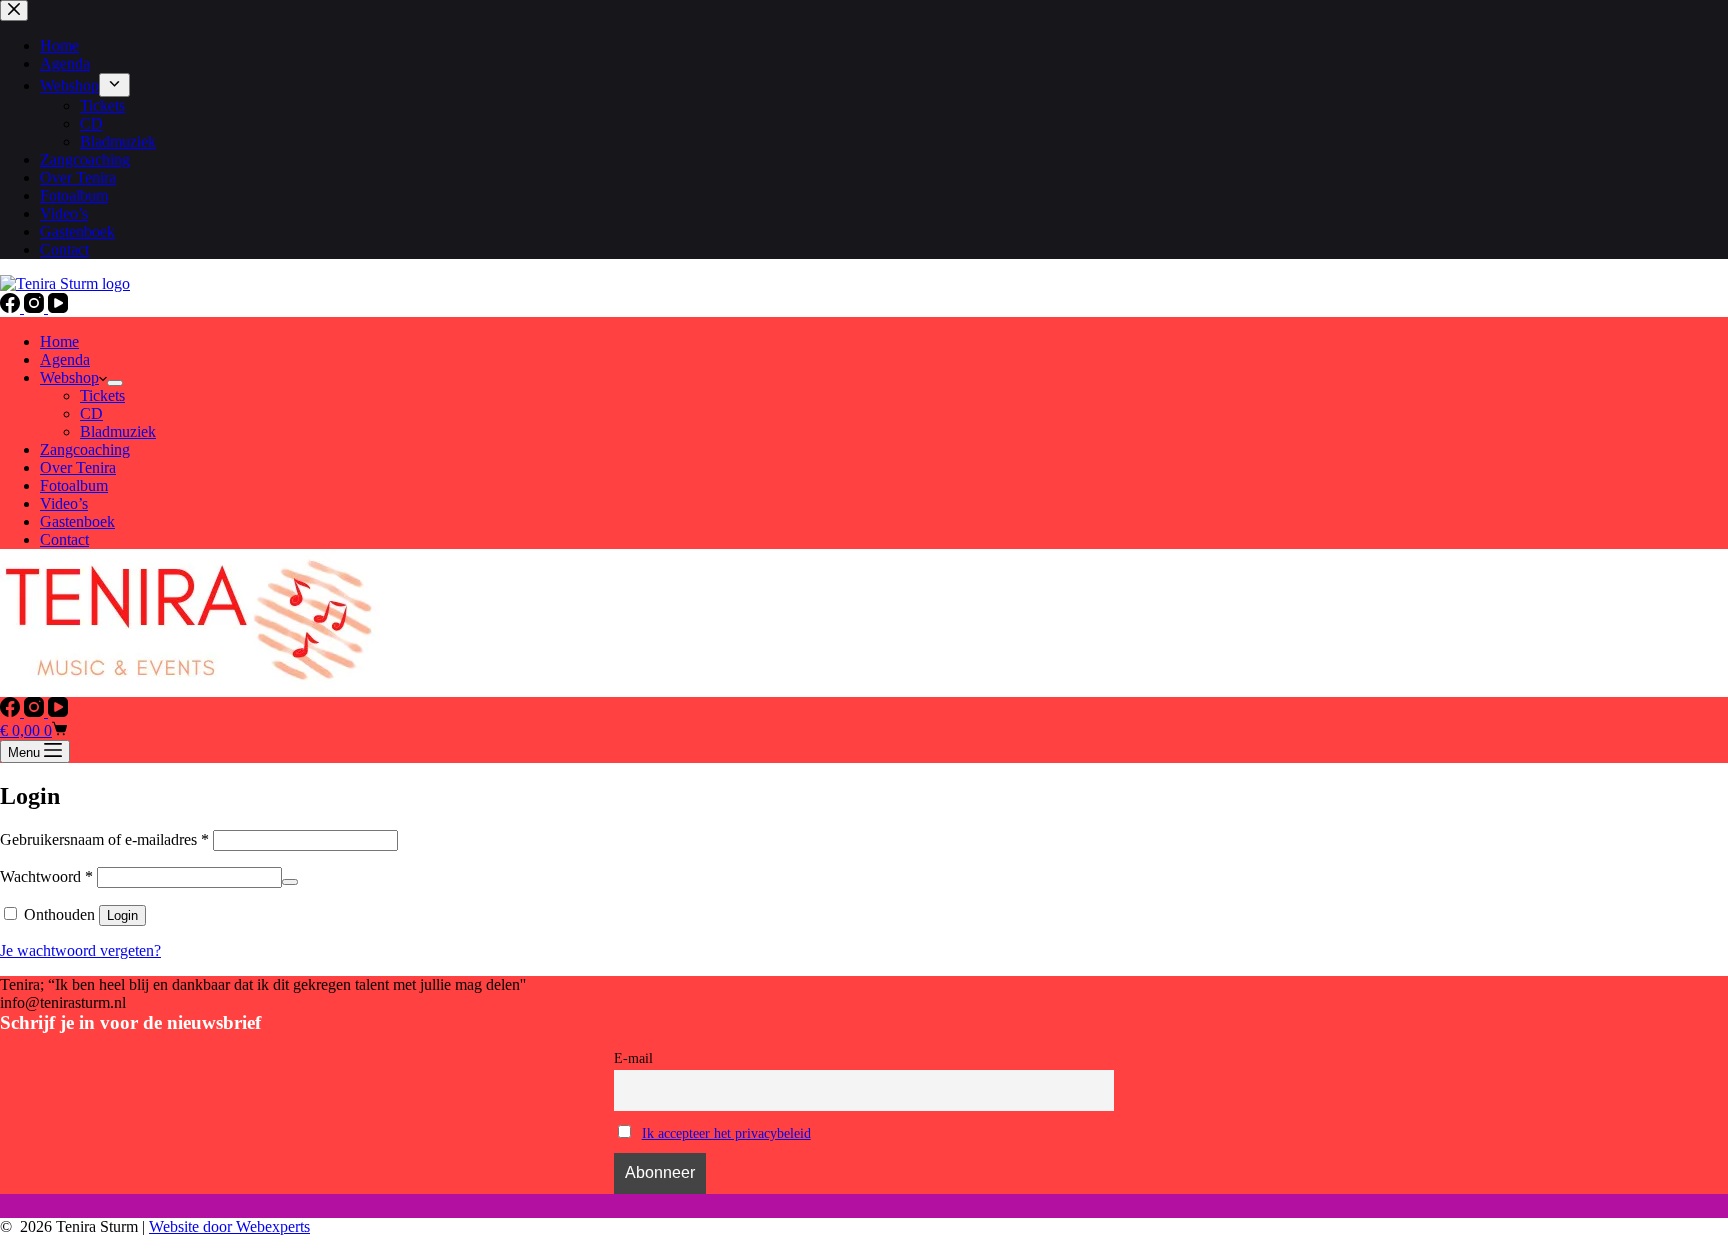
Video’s (64, 503)
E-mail (633, 1058)
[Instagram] (36, 307)
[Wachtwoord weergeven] (290, 882)
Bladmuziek (118, 431)
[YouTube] (58, 307)
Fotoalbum (74, 485)
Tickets (102, 395)
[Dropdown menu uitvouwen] (115, 383)
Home (59, 341)
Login (122, 915)
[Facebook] (12, 307)
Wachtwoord (46, 876)
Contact (64, 539)
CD (91, 413)
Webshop (69, 377)
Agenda (65, 359)
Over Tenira (78, 467)
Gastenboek (77, 521)
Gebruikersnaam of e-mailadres (104, 839)
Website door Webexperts (229, 1226)
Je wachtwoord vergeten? (80, 950)
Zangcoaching (85, 449)
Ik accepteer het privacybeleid (726, 1133)
